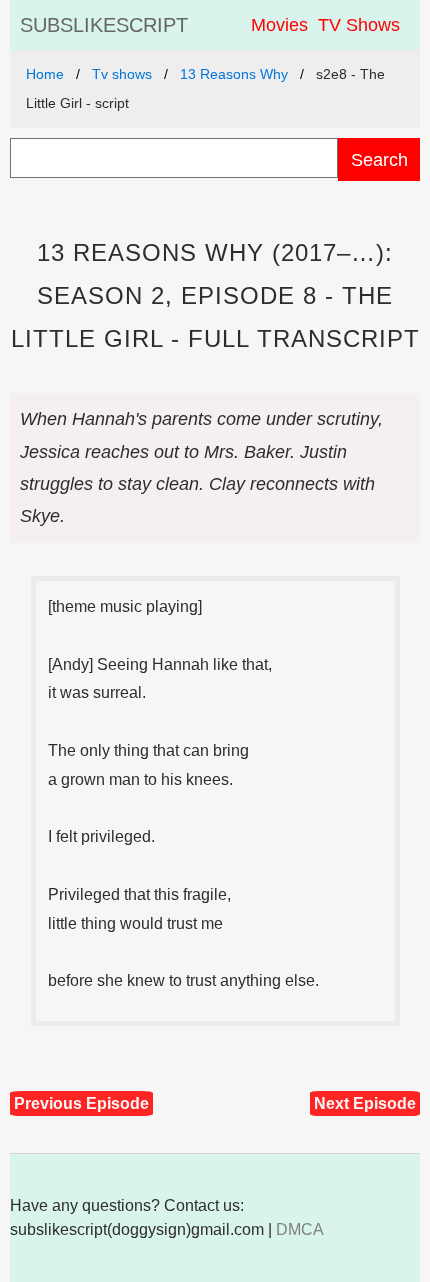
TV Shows (359, 25)
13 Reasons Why (234, 74)
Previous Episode (81, 1103)
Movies (279, 25)
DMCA (300, 1229)
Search (379, 159)
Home (45, 74)
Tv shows (122, 74)
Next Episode (365, 1103)
